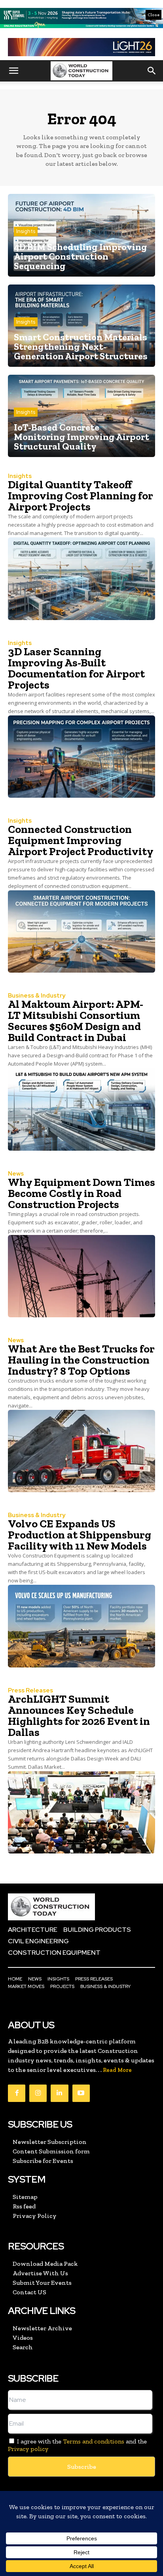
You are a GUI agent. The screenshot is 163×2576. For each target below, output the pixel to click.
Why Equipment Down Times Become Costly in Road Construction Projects (81, 1193)
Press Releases (30, 1691)
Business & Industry (37, 996)
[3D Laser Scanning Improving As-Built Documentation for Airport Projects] (81, 757)
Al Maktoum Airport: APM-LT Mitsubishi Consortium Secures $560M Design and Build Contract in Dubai (76, 1021)
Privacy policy (28, 2449)
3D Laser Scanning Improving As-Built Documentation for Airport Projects (76, 668)
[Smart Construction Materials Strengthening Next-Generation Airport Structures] (81, 326)
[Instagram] (38, 2093)
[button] (13, 71)
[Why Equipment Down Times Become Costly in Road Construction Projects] (81, 1276)
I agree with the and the (77, 2445)
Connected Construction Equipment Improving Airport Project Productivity (81, 840)
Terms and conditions (94, 2441)
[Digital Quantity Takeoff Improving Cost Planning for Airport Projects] (81, 579)
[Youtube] (81, 2093)
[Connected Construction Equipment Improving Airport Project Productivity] (81, 931)
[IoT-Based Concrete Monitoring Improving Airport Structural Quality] (81, 416)
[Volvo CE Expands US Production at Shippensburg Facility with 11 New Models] (81, 1626)
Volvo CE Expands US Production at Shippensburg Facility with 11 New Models (80, 1535)
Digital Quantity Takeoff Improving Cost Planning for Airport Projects (81, 496)
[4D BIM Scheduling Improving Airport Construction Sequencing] (81, 235)
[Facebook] (17, 2093)
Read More (117, 2070)
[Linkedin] (59, 2093)
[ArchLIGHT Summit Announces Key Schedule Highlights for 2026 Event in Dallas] (81, 1812)
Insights (26, 231)
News (16, 1174)
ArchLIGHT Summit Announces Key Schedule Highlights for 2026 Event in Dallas (79, 1716)
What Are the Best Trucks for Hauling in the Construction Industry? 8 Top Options (81, 1360)
